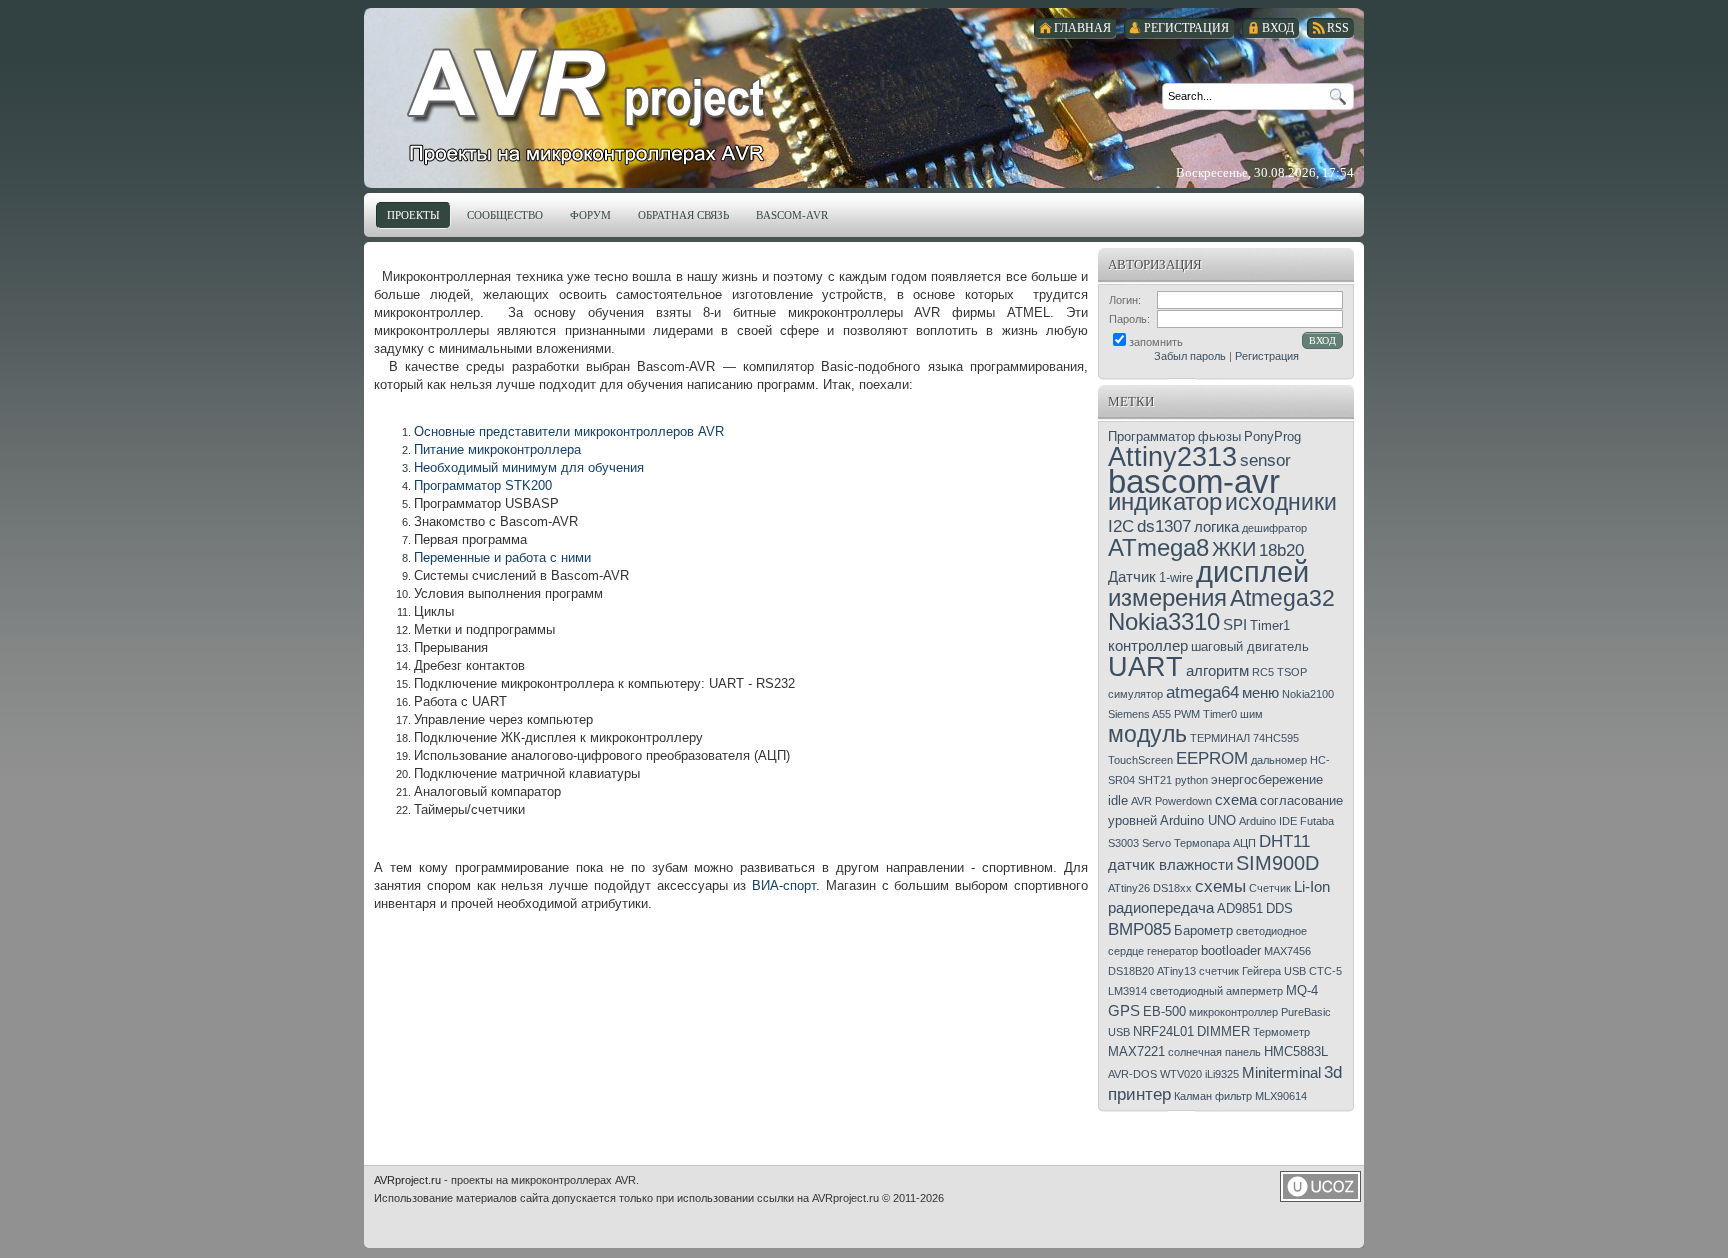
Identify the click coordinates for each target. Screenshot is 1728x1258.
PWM (1187, 714)
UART (1145, 667)
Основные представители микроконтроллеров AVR (569, 431)
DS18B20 (1131, 971)
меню (1260, 693)
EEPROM (1212, 758)
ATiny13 (1176, 971)
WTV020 (1181, 1074)
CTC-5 (1325, 971)
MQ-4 (1302, 990)
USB (1119, 1032)
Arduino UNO (1198, 820)
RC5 (1263, 672)
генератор (1172, 951)
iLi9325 (1222, 1074)
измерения (1167, 597)
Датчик (1132, 577)
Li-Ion (1312, 887)
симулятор (1135, 694)
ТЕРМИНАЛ (1220, 738)
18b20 (1281, 550)
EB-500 (1164, 1011)
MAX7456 (1287, 951)
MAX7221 (1136, 1051)
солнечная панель (1214, 1052)
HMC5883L (1296, 1051)
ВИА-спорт (784, 885)
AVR (1141, 801)
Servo (1156, 843)
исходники (1281, 502)
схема (1236, 800)
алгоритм (1217, 671)
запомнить (1156, 342)
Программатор (1151, 436)
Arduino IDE (1268, 821)
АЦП (1244, 843)
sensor (1265, 460)
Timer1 (1270, 625)
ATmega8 (1158, 547)
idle (1118, 800)
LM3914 (1127, 991)
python (1191, 780)
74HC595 (1276, 738)
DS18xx (1172, 888)
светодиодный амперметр (1216, 991)
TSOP (1292, 672)
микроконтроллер (1233, 1012)
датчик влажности (1170, 865)
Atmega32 (1282, 598)
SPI (1235, 625)
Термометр (1281, 1032)
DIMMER (1223, 1031)
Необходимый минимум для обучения (531, 467)
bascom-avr (1194, 481)
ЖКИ (1234, 549)
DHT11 (1284, 841)
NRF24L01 (1163, 1031)
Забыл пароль (1190, 356)
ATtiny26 (1129, 888)
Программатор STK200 (483, 485)
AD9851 (1240, 908)
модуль (1147, 734)
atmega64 (1202, 692)
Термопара (1202, 843)
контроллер (1148, 646)
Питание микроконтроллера (497, 449)
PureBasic (1306, 1012)
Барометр (1203, 930)
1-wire (1176, 577)
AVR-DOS (1132, 1074)
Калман (1193, 1096)
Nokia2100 (1308, 694)
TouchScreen (1140, 760)
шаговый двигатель (1250, 646)
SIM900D (1277, 863)
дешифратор (1274, 528)
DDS (1279, 908)
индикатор (1165, 501)
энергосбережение (1267, 779)
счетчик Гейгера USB (1252, 971)
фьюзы (1219, 436)
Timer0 (1220, 714)
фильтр (1233, 1096)
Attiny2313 (1172, 457)
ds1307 (1164, 526)
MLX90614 (1281, 1096)
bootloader (1231, 950)
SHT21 (1155, 780)
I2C (1121, 526)
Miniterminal (1281, 1073)
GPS (1124, 1011)
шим (1251, 714)
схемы (1220, 886)
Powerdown (1183, 801)
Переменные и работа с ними (502, 557)
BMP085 (1139, 929)
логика (1216, 527)
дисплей (1252, 571)
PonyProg (1272, 436)
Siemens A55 (1139, 714)
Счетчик (1270, 888)
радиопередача (1161, 908)
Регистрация (1267, 356)
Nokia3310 (1164, 621)
